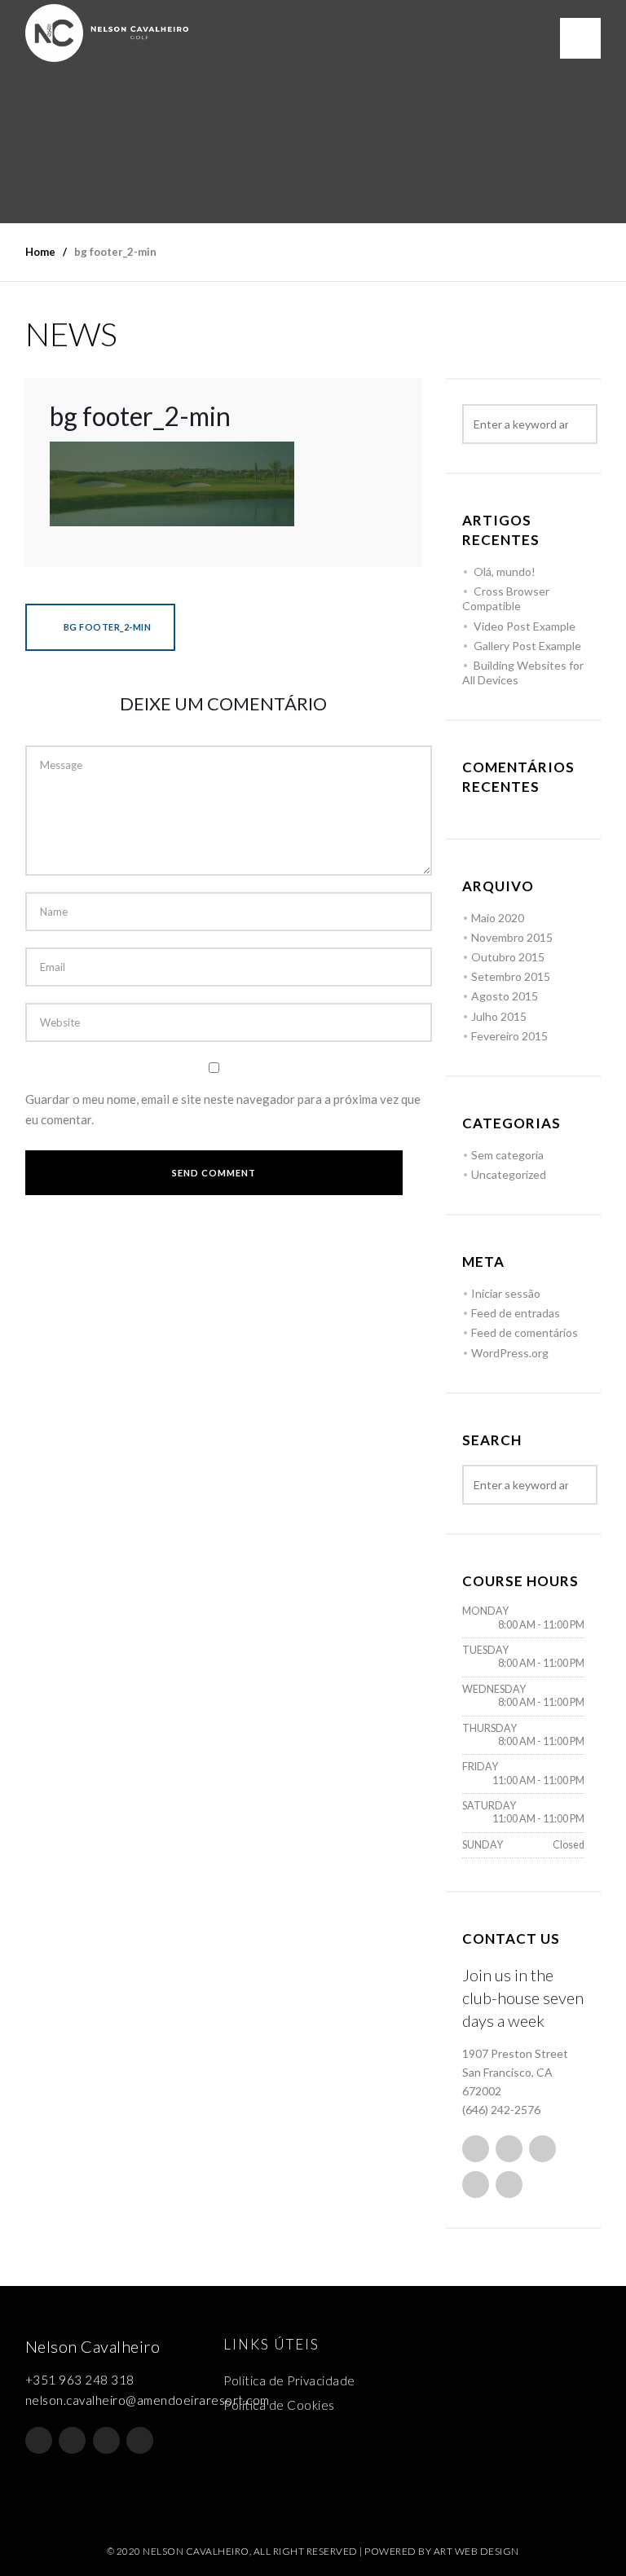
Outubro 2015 (508, 957)
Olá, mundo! (505, 571)
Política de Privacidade (289, 2380)
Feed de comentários (525, 1332)
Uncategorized (509, 1174)
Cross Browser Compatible (506, 598)
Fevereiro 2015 (509, 1036)
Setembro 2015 (511, 976)
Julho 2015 (499, 1016)
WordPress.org (510, 1353)
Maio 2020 (498, 918)
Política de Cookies (279, 2405)
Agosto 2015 (505, 996)
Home (40, 252)
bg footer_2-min (106, 627)
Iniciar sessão (506, 1293)
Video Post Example (525, 626)
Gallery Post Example (527, 646)
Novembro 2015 (512, 937)
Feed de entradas (516, 1313)
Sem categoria (507, 1155)
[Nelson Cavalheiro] (107, 33)
